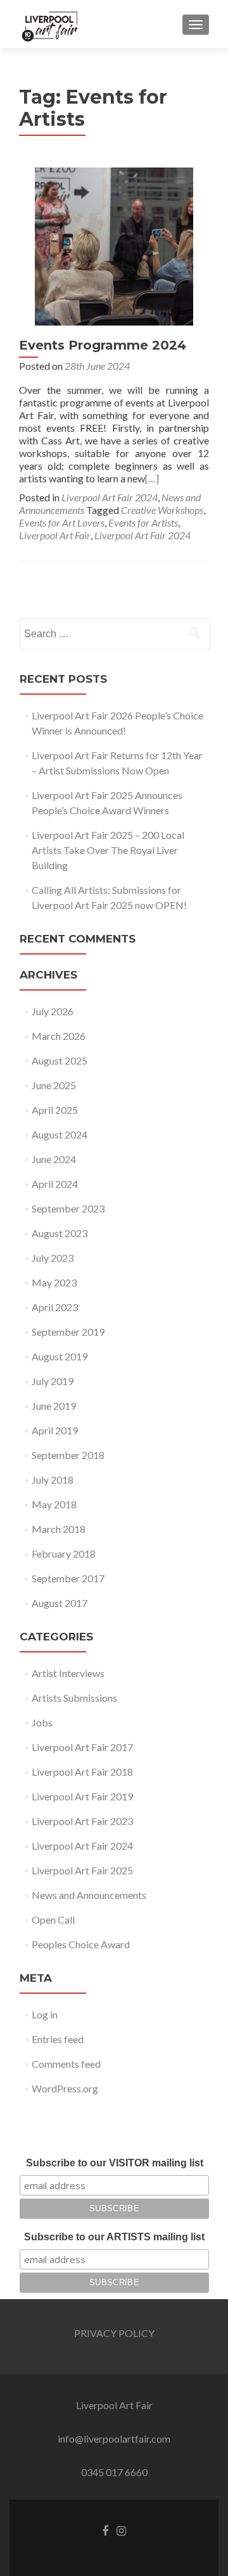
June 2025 (54, 1085)
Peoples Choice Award (81, 1944)
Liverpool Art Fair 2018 (82, 1772)
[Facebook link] (105, 2530)
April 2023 (55, 1307)
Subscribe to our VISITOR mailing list (115, 2163)
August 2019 (60, 1356)
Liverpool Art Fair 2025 (82, 1870)
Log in (45, 2014)
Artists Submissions (74, 1698)
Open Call (53, 1920)
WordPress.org (65, 2088)
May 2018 (54, 1504)
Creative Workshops (162, 510)
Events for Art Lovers (62, 522)
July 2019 (53, 1381)
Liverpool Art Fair (55, 535)
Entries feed (58, 2039)
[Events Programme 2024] (114, 245)
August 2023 (60, 1233)
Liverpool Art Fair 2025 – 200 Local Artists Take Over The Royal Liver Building (108, 850)
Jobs (42, 1722)
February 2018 (64, 1554)
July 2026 (53, 1011)
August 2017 (60, 1603)
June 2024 (54, 1159)
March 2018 (59, 1529)
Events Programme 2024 (103, 345)
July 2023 (53, 1258)
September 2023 (68, 1208)
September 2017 (68, 1578)
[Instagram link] (121, 2530)
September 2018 (68, 1455)
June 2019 (54, 1406)
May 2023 (54, 1282)
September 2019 (68, 1332)
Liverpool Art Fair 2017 (82, 1747)
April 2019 (55, 1430)
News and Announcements (89, 1895)
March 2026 (59, 1036)
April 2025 (55, 1110)
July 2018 (53, 1480)
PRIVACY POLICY (114, 2333)
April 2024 (55, 1184)
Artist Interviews (68, 1673)
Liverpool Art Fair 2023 (82, 1821)
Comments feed (66, 2064)
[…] (152, 478)
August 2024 (60, 1134)
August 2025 (60, 1060)
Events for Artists (143, 522)
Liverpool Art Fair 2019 (82, 1796)
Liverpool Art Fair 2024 (110, 497)
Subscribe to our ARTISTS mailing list (114, 2237)
